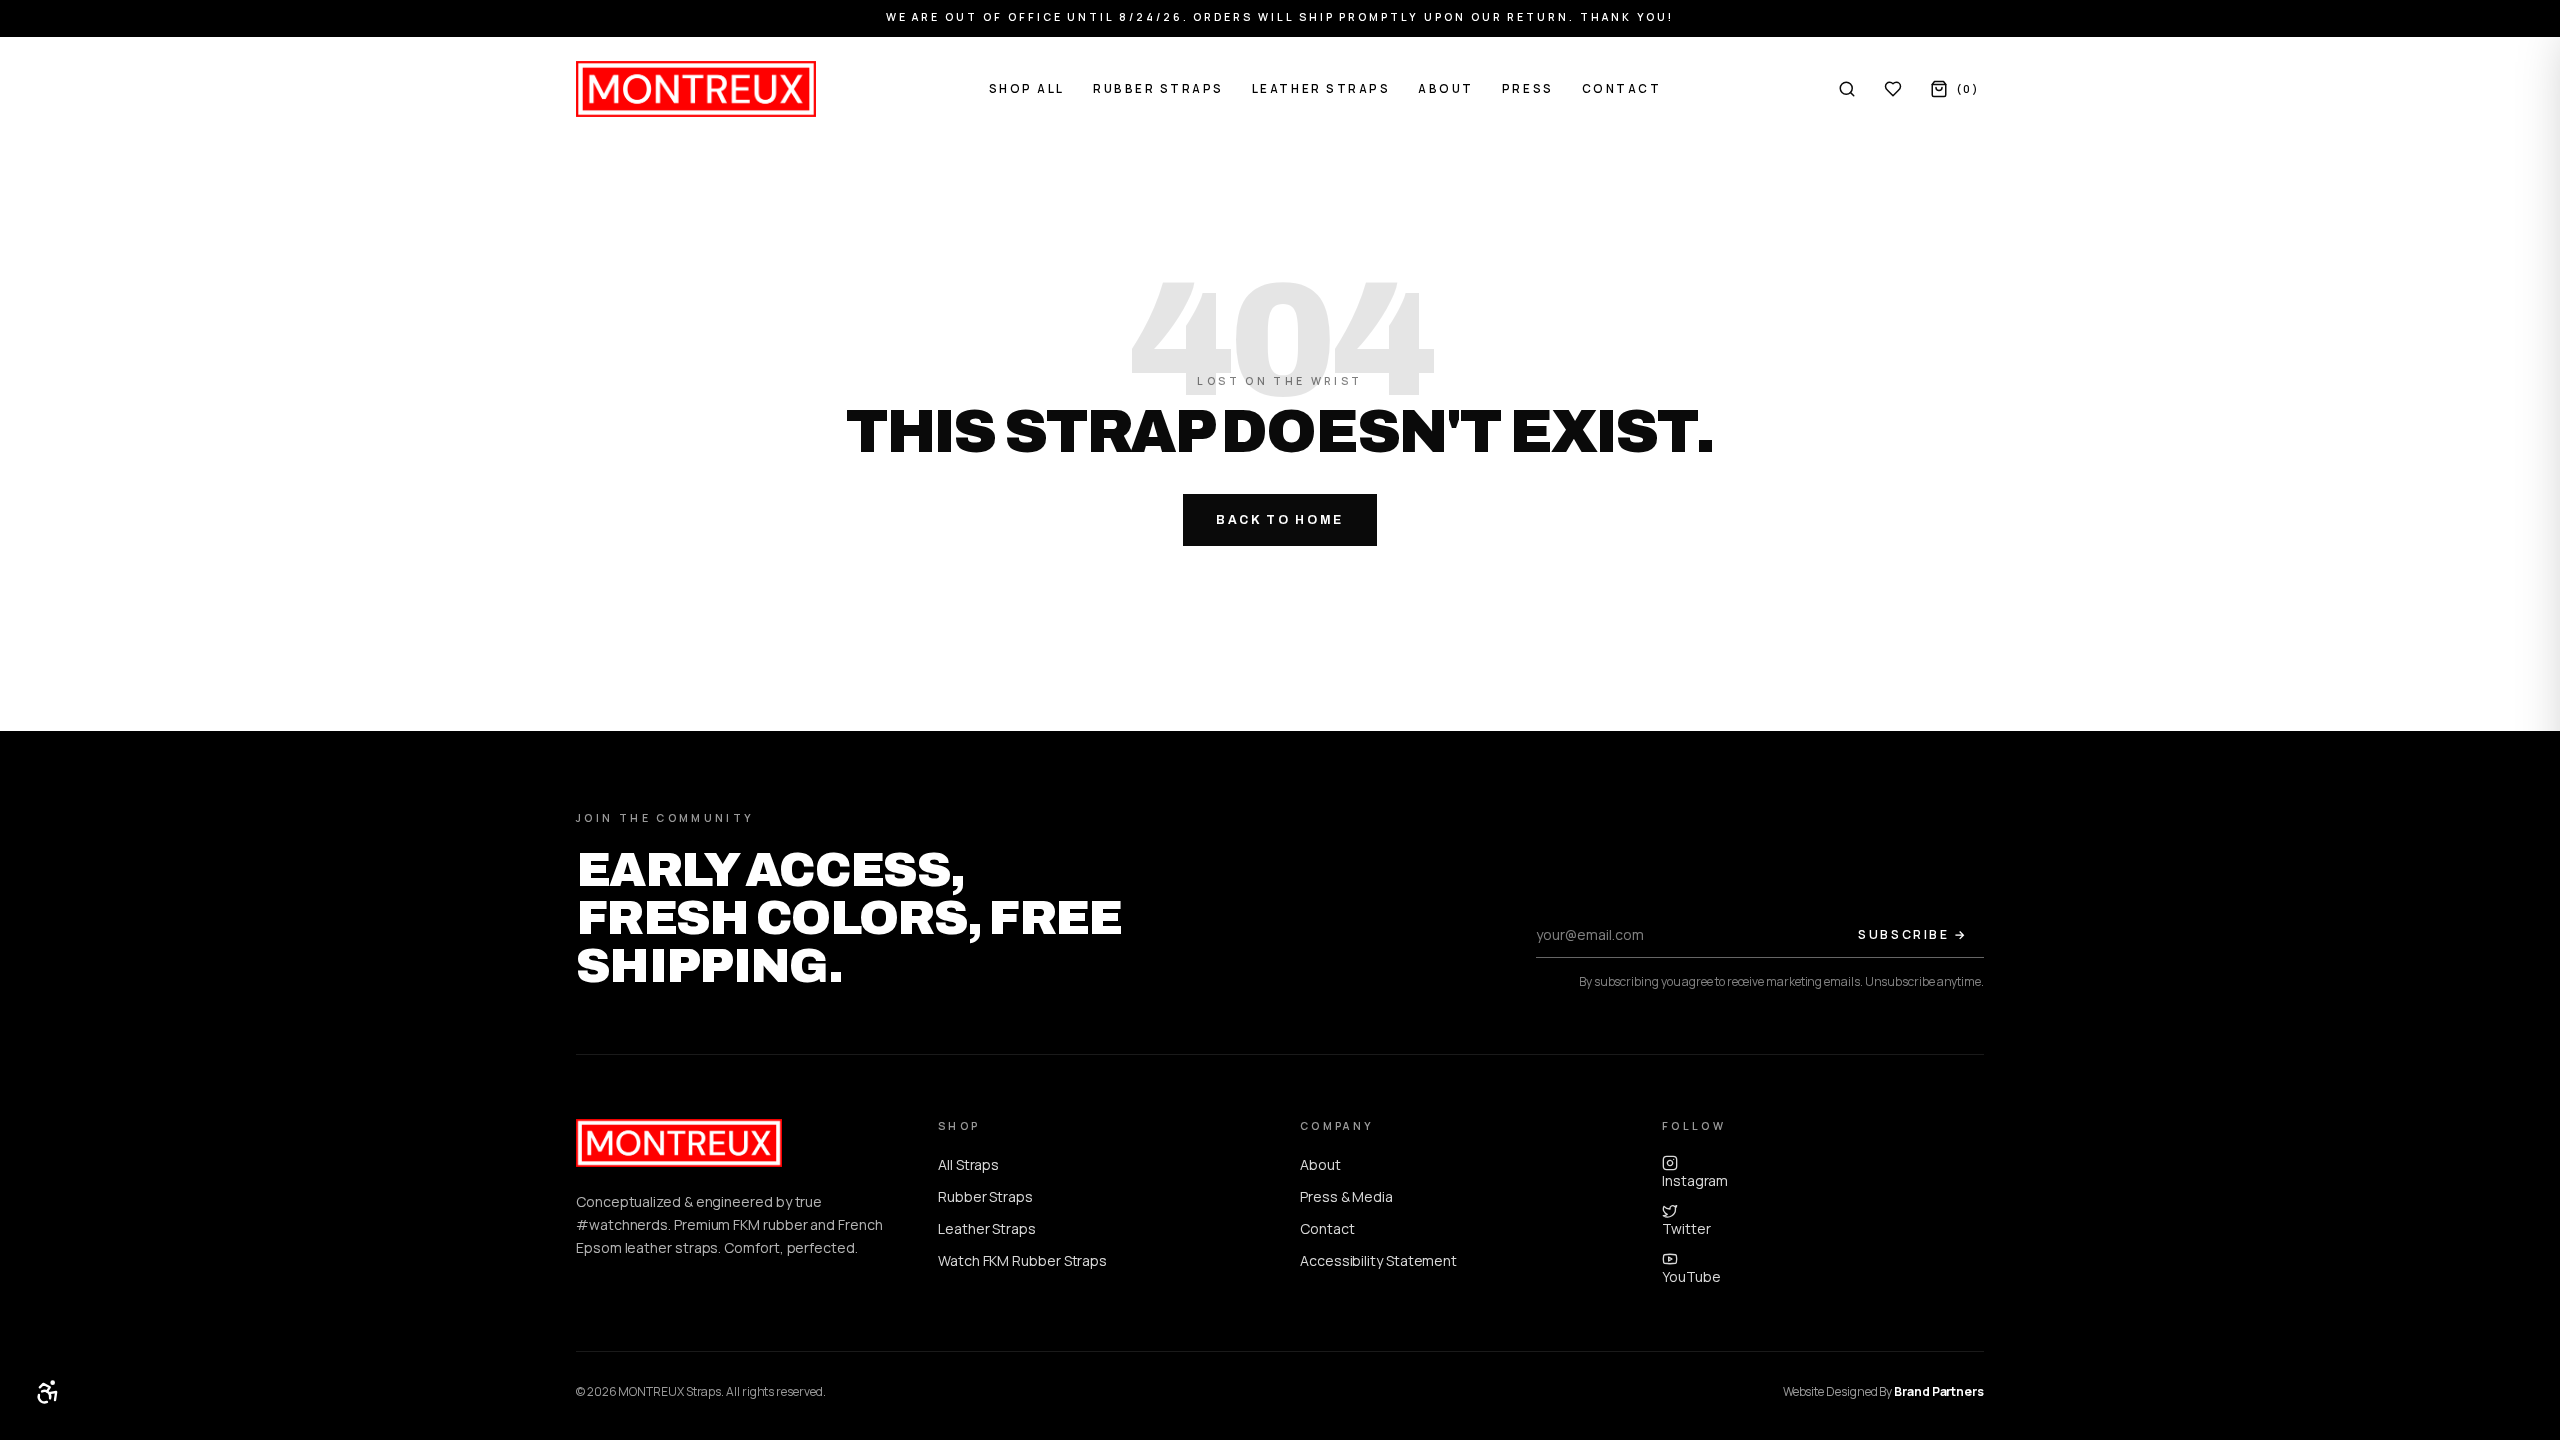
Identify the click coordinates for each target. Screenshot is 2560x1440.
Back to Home (1280, 520)
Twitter (1686, 1228)
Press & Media (1346, 1196)
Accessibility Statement (1378, 1260)
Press (1528, 88)
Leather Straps (1321, 88)
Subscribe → (1913, 934)
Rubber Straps (1158, 88)
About (1446, 88)
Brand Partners (1939, 1391)
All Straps (968, 1164)
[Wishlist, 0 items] (1893, 89)
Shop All (1027, 88)
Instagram (1695, 1180)
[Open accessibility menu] (48, 1392)
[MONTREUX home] (696, 89)
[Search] (1847, 89)
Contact (1622, 88)
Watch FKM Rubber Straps (1022, 1260)
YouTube (1691, 1276)
